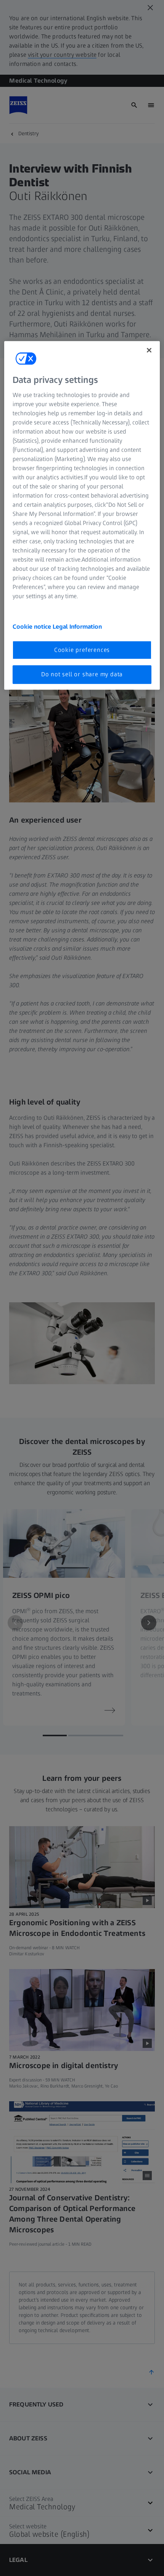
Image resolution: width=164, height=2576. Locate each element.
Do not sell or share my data (82, 674)
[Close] (149, 350)
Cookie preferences (82, 650)
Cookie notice (33, 627)
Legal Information (77, 627)
